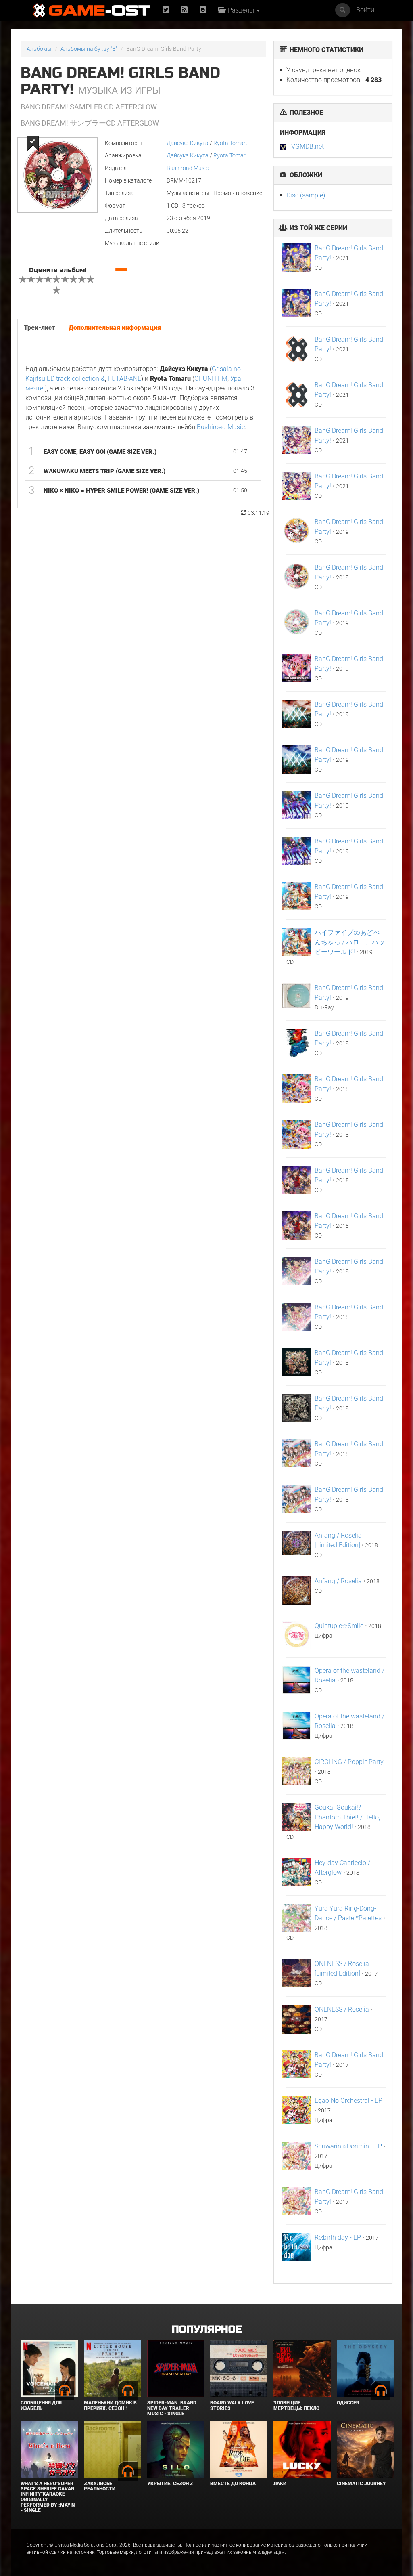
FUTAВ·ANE (124, 379)
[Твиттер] (166, 10)
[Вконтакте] (203, 10)
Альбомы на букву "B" (89, 49)
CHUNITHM (211, 379)
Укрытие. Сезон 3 (170, 2484)
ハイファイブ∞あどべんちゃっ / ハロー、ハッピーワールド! (350, 942)
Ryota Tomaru (231, 143)
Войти (365, 10)
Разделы (240, 10)
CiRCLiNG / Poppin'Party (349, 1762)
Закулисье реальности (100, 2486)
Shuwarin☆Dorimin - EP (348, 2146)
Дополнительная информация (115, 328)
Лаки (280, 2484)
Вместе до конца (233, 2484)
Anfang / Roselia (338, 1581)
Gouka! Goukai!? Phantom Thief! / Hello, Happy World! (347, 1817)
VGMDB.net (308, 146)
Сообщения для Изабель (41, 2405)
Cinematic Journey (361, 2484)
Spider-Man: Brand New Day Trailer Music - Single (172, 2408)
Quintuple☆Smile (339, 1626)
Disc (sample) (306, 195)
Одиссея (348, 2403)
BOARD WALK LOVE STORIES (232, 2405)
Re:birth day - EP (338, 2237)
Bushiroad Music (188, 168)
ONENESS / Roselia (342, 2009)
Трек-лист (39, 328)
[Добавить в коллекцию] (32, 143)
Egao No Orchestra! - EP (348, 2101)
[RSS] (184, 10)
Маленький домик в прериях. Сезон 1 (110, 2405)
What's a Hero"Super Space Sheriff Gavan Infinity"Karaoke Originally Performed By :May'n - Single (48, 2497)
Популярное (207, 2330)
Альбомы (39, 49)
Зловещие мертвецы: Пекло (296, 2405)
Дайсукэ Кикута (188, 143)
